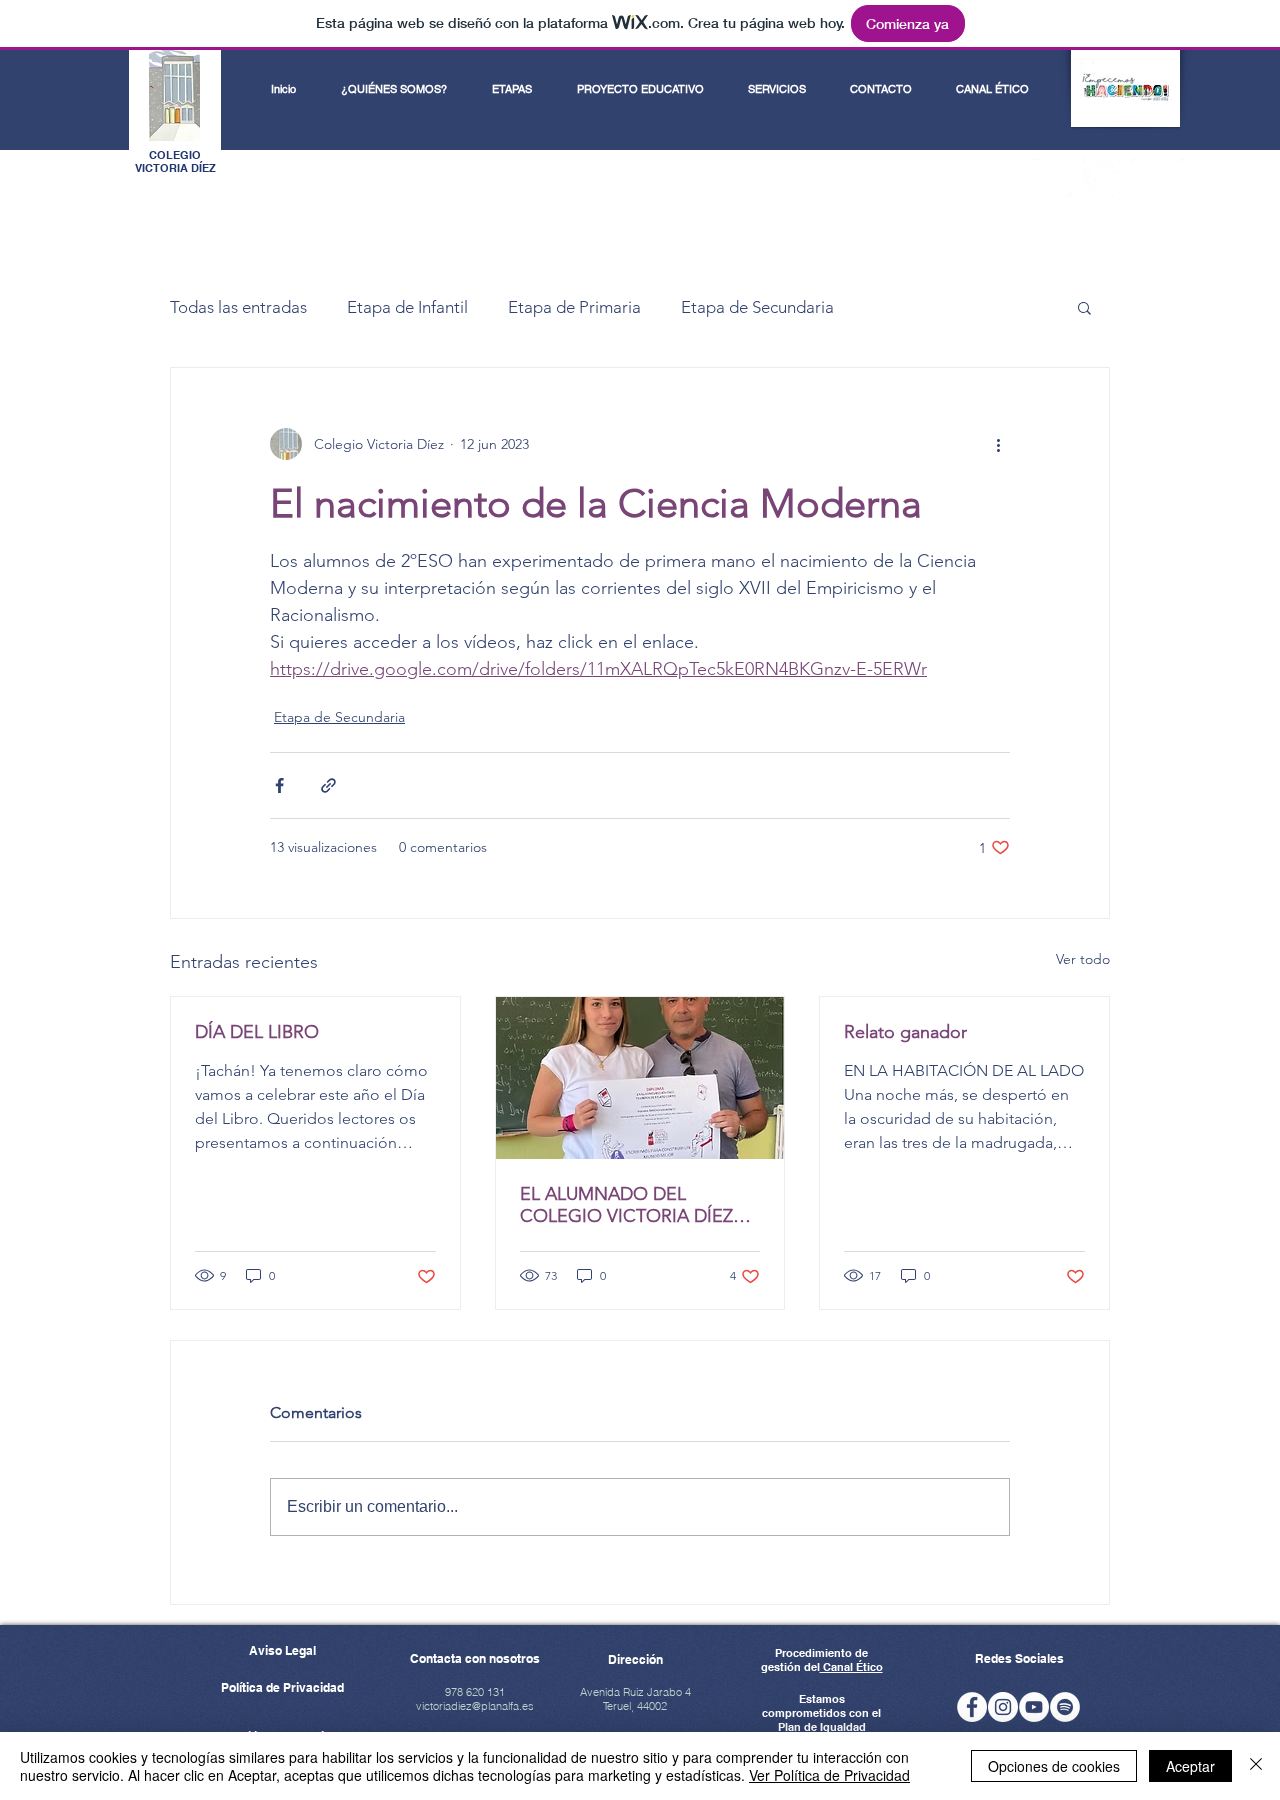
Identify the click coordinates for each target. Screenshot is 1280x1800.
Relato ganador (905, 1032)
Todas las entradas (238, 307)
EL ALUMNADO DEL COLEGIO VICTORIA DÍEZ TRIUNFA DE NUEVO (626, 1205)
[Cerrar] (1256, 1766)
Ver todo (1083, 959)
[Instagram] (1101, 177)
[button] (1084, 307)
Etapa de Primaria (574, 307)
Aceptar (1190, 1766)
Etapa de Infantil (407, 307)
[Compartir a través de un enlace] (328, 785)
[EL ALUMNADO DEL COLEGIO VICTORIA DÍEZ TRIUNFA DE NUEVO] (640, 1078)
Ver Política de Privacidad (829, 1775)
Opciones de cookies (1054, 1766)
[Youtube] (1199, 177)
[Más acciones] (998, 444)
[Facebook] (1052, 177)
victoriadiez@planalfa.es (475, 1706)
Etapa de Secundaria (757, 307)
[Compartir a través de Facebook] (279, 785)
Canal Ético (851, 1667)
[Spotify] (1150, 177)
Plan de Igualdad (822, 1727)
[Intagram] (1003, 1707)
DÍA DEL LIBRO (257, 1032)
